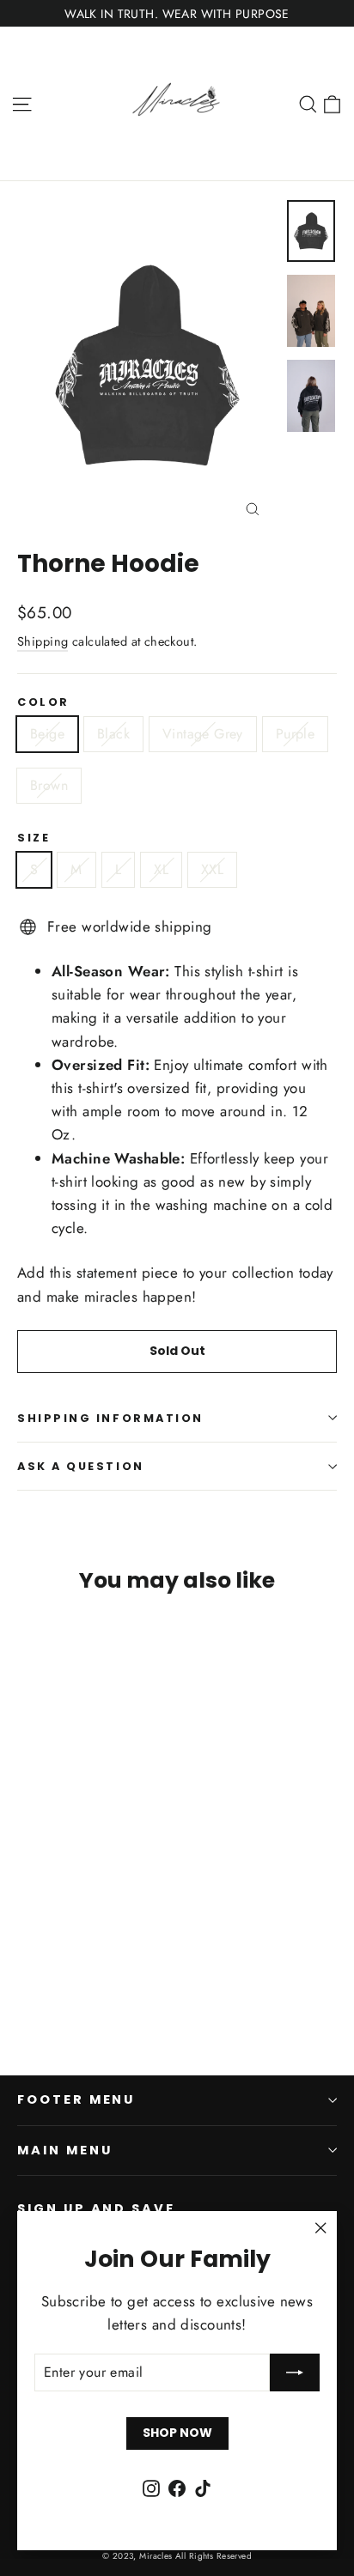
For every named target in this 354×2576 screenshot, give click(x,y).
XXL (212, 869)
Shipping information (110, 1418)
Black (113, 734)
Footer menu (76, 2099)
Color (43, 702)
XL (161, 869)
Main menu (64, 2150)
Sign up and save (96, 2208)
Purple (295, 734)
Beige (47, 734)
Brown (49, 785)
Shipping (43, 641)
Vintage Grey (203, 734)
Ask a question (81, 1466)
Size (34, 838)
